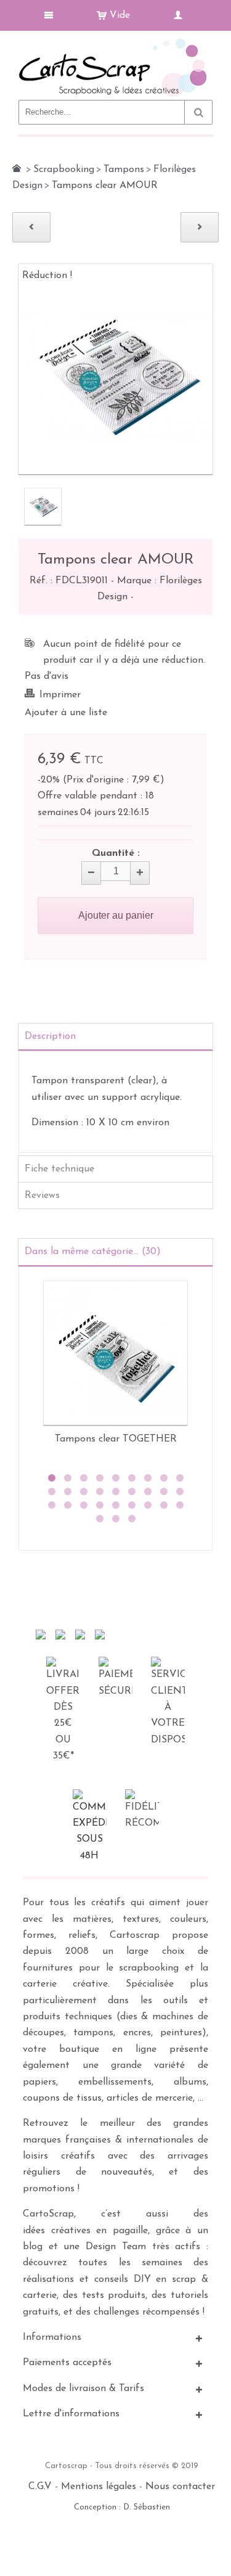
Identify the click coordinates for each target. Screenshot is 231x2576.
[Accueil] (17, 168)
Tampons (124, 170)
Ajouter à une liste (66, 713)
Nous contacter (180, 2487)
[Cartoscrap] (115, 43)
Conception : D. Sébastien (122, 2507)
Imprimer (60, 695)
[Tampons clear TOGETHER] (115, 1353)
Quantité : (116, 853)
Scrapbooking (64, 170)
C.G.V (40, 2487)
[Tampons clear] (43, 507)
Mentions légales (99, 2487)
